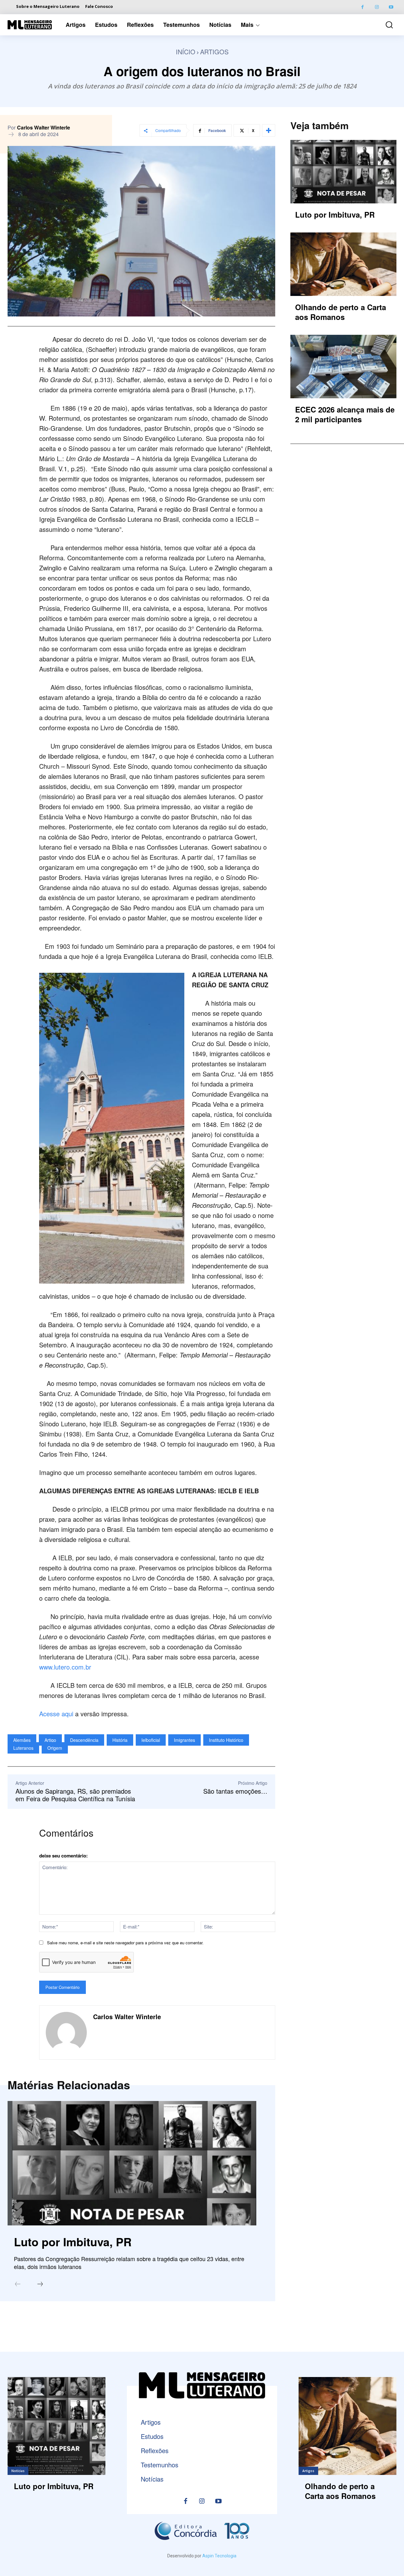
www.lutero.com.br (65, 1667)
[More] (269, 130)
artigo (50, 1740)
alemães (22, 1740)
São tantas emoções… (235, 1791)
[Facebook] (362, 7)
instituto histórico (226, 1740)
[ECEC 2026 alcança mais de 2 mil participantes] (343, 367)
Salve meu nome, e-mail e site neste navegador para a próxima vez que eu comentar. (125, 1943)
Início (186, 52)
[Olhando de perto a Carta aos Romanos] (343, 264)
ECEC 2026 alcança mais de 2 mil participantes (345, 414)
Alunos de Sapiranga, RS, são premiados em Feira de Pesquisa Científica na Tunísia (75, 1795)
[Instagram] (377, 7)
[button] (386, 25)
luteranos (23, 1748)
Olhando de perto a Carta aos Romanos (341, 312)
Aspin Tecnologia (219, 2556)
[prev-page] (18, 2284)
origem (55, 1748)
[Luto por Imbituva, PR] (132, 2163)
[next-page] (40, 2284)
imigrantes (184, 1740)
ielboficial (151, 1740)
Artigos (214, 52)
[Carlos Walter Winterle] (66, 2032)
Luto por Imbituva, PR (73, 2242)
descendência (84, 1740)
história (120, 1740)
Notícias (18, 2471)
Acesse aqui (56, 1714)
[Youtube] (391, 7)
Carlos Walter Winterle (44, 128)
